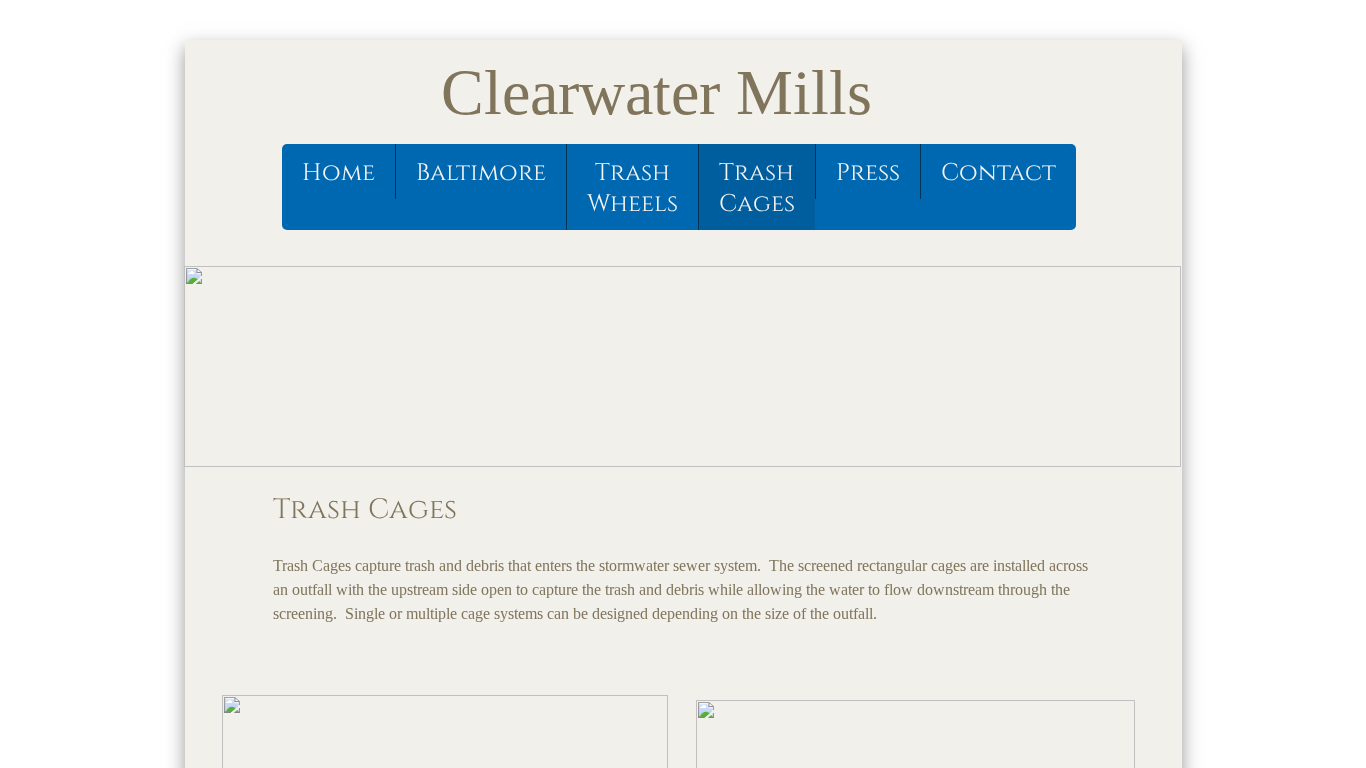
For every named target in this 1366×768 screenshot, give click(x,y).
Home (338, 173)
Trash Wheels (632, 188)
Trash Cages (757, 188)
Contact (998, 173)
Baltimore (481, 173)
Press (868, 173)
